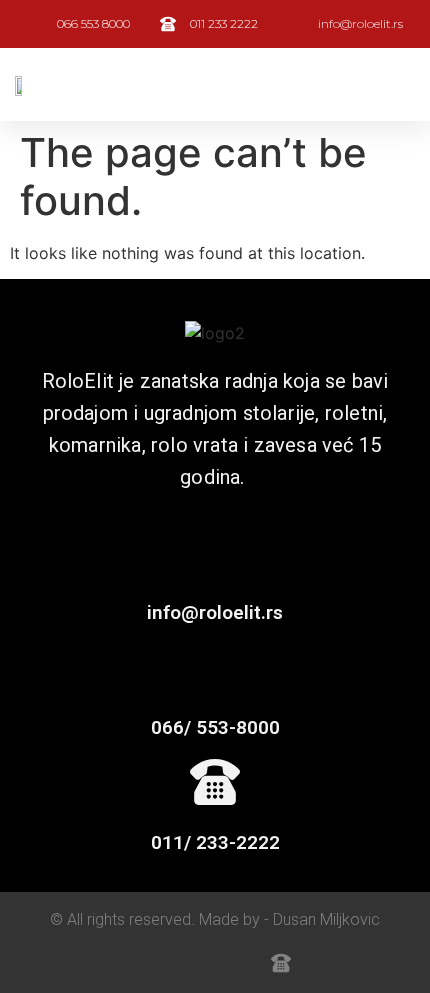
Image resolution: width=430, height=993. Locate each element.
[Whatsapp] (149, 963)
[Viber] (193, 963)
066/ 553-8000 (215, 727)
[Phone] (237, 963)
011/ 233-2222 (215, 842)
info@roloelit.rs (215, 612)
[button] (401, 84)
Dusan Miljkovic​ (326, 919)
